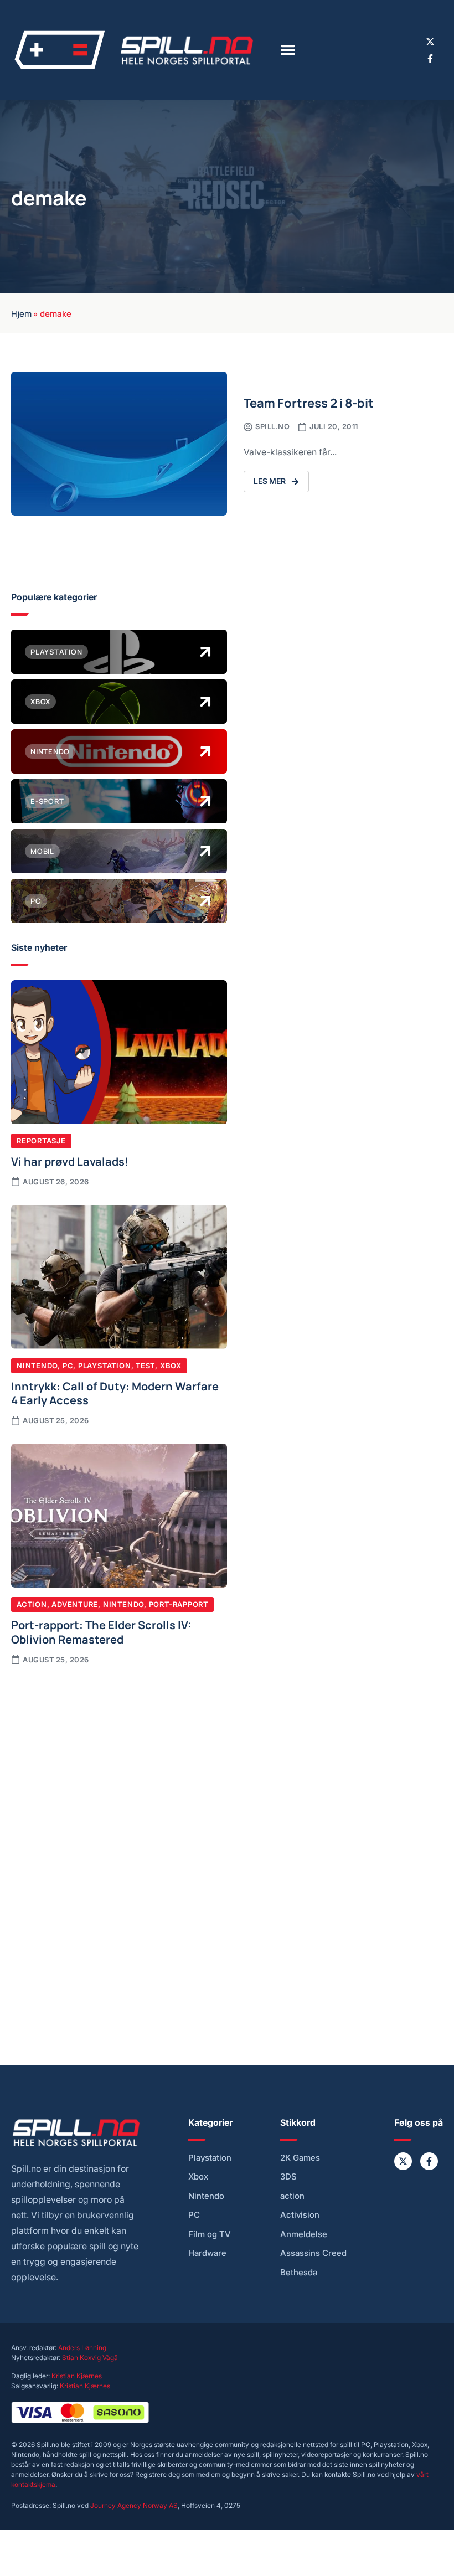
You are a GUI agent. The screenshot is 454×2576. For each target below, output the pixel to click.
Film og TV (210, 2234)
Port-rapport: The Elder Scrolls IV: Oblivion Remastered (101, 1631)
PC (68, 1366)
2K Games (300, 2158)
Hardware (207, 2253)
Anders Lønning (82, 2348)
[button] (288, 50)
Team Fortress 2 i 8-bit (309, 402)
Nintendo (37, 1366)
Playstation (105, 1366)
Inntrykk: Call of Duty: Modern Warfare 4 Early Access (115, 1393)
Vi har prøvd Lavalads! (70, 1161)
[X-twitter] (430, 42)
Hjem (21, 313)
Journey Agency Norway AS (134, 2505)
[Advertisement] (119, 1760)
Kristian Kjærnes (77, 2376)
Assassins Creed (313, 2253)
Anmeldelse (304, 2234)
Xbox (171, 1366)
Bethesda (299, 2273)
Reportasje (41, 1141)
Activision (300, 2215)
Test (145, 1366)
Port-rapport (179, 1604)
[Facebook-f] (430, 59)
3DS (288, 2177)
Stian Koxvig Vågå (90, 2358)
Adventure (75, 1604)
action (292, 2196)
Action (32, 1604)
